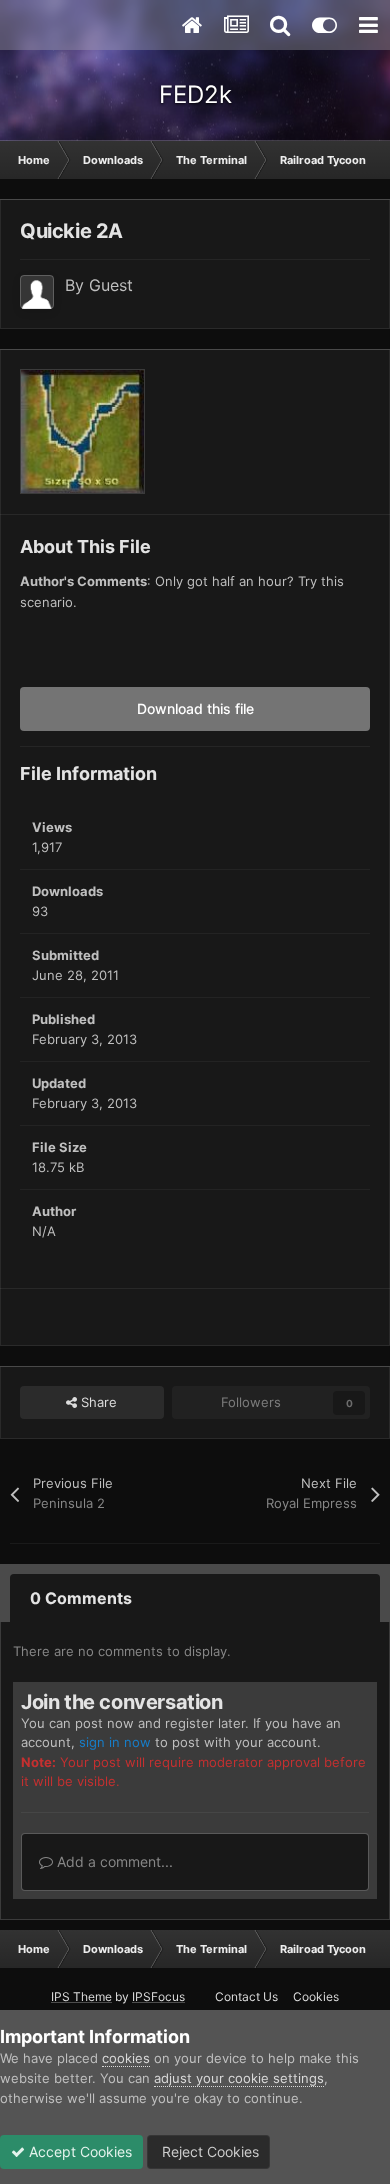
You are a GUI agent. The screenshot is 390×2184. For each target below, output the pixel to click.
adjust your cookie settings (239, 2078)
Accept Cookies (78, 2151)
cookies (126, 2058)
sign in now (115, 1742)
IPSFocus (158, 1996)
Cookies (316, 1996)
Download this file (195, 708)
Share (97, 1402)
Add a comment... (113, 1861)
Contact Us (246, 1996)
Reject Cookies (208, 2151)
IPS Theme (81, 1996)
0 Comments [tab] (81, 1598)
